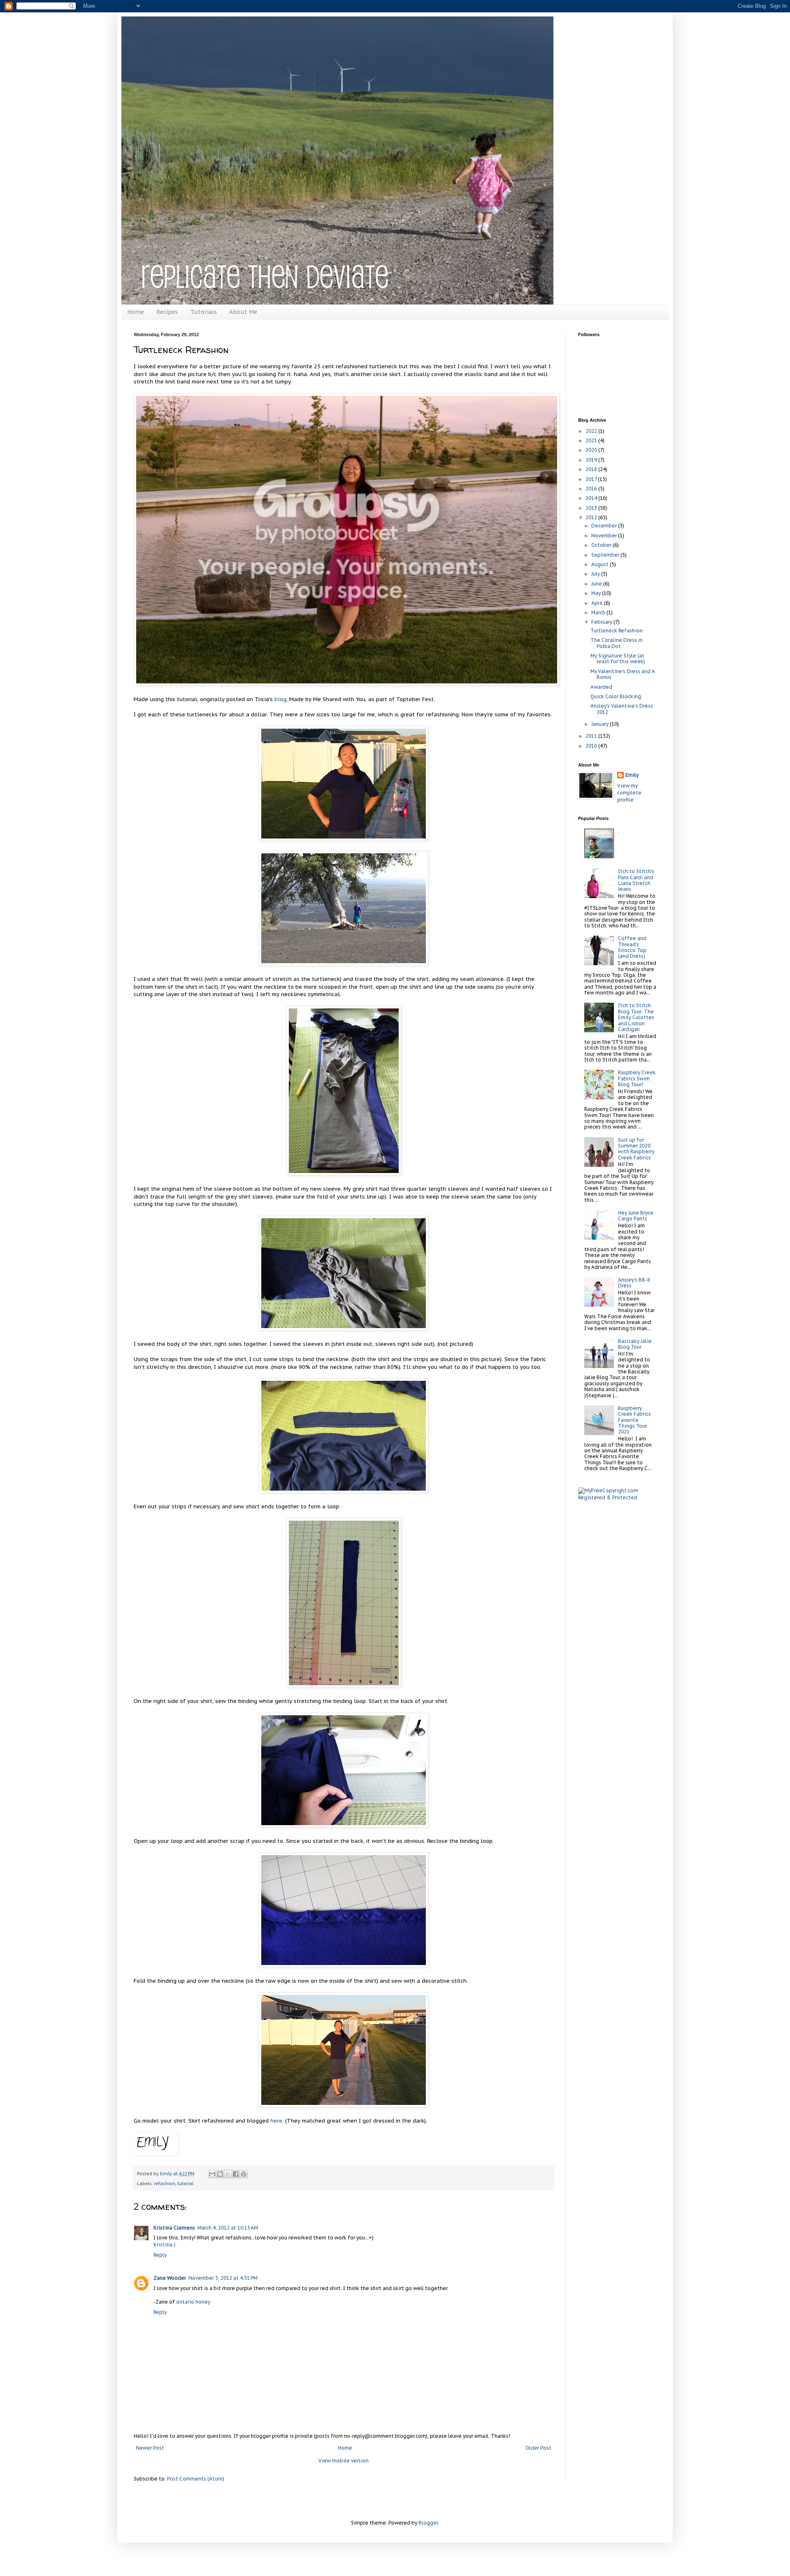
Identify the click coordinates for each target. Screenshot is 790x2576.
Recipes (167, 312)
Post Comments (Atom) (196, 2479)
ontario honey (193, 2302)
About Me (243, 312)
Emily (632, 775)
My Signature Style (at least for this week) (618, 659)
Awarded (601, 687)
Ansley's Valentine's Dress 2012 (622, 709)
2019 (592, 460)
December (605, 526)
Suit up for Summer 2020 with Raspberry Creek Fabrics (636, 1149)
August (601, 564)
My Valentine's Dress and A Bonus (623, 674)
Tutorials (203, 312)
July (596, 574)
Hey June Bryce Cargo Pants (636, 1216)
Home (136, 312)
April (598, 603)
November (605, 535)
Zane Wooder (170, 2278)
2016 (592, 489)
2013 (592, 508)
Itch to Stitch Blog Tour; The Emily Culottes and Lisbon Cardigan (636, 1017)
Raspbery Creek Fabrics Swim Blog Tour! (637, 1078)
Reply (160, 2255)
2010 (592, 746)
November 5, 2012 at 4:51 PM (223, 2278)
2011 (592, 736)
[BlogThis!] (220, 2174)
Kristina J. (165, 2245)
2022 (592, 431)
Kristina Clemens (174, 2228)
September (606, 555)
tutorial (185, 2183)
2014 (592, 498)
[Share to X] (228, 2174)
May (597, 593)
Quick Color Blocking (616, 696)
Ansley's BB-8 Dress (634, 1283)
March (599, 612)
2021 (592, 440)
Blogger (428, 2523)
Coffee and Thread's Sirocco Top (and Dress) (632, 947)
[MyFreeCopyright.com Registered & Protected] (617, 1497)
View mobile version (344, 2461)
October (602, 545)
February (602, 622)
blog (280, 699)
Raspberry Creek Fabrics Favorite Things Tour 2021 (634, 1420)
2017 (592, 479)
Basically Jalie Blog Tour (635, 1344)
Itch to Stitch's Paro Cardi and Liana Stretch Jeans (636, 880)
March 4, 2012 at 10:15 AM (228, 2228)
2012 (592, 517)
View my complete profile (629, 793)
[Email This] (212, 2174)
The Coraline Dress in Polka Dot (617, 643)
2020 (592, 450)
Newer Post (150, 2448)
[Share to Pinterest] (244, 2174)
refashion (165, 2183)
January (601, 724)
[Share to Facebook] (236, 2174)
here (276, 2121)
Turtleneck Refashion (617, 631)
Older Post (538, 2448)
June (597, 584)
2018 (592, 469)
